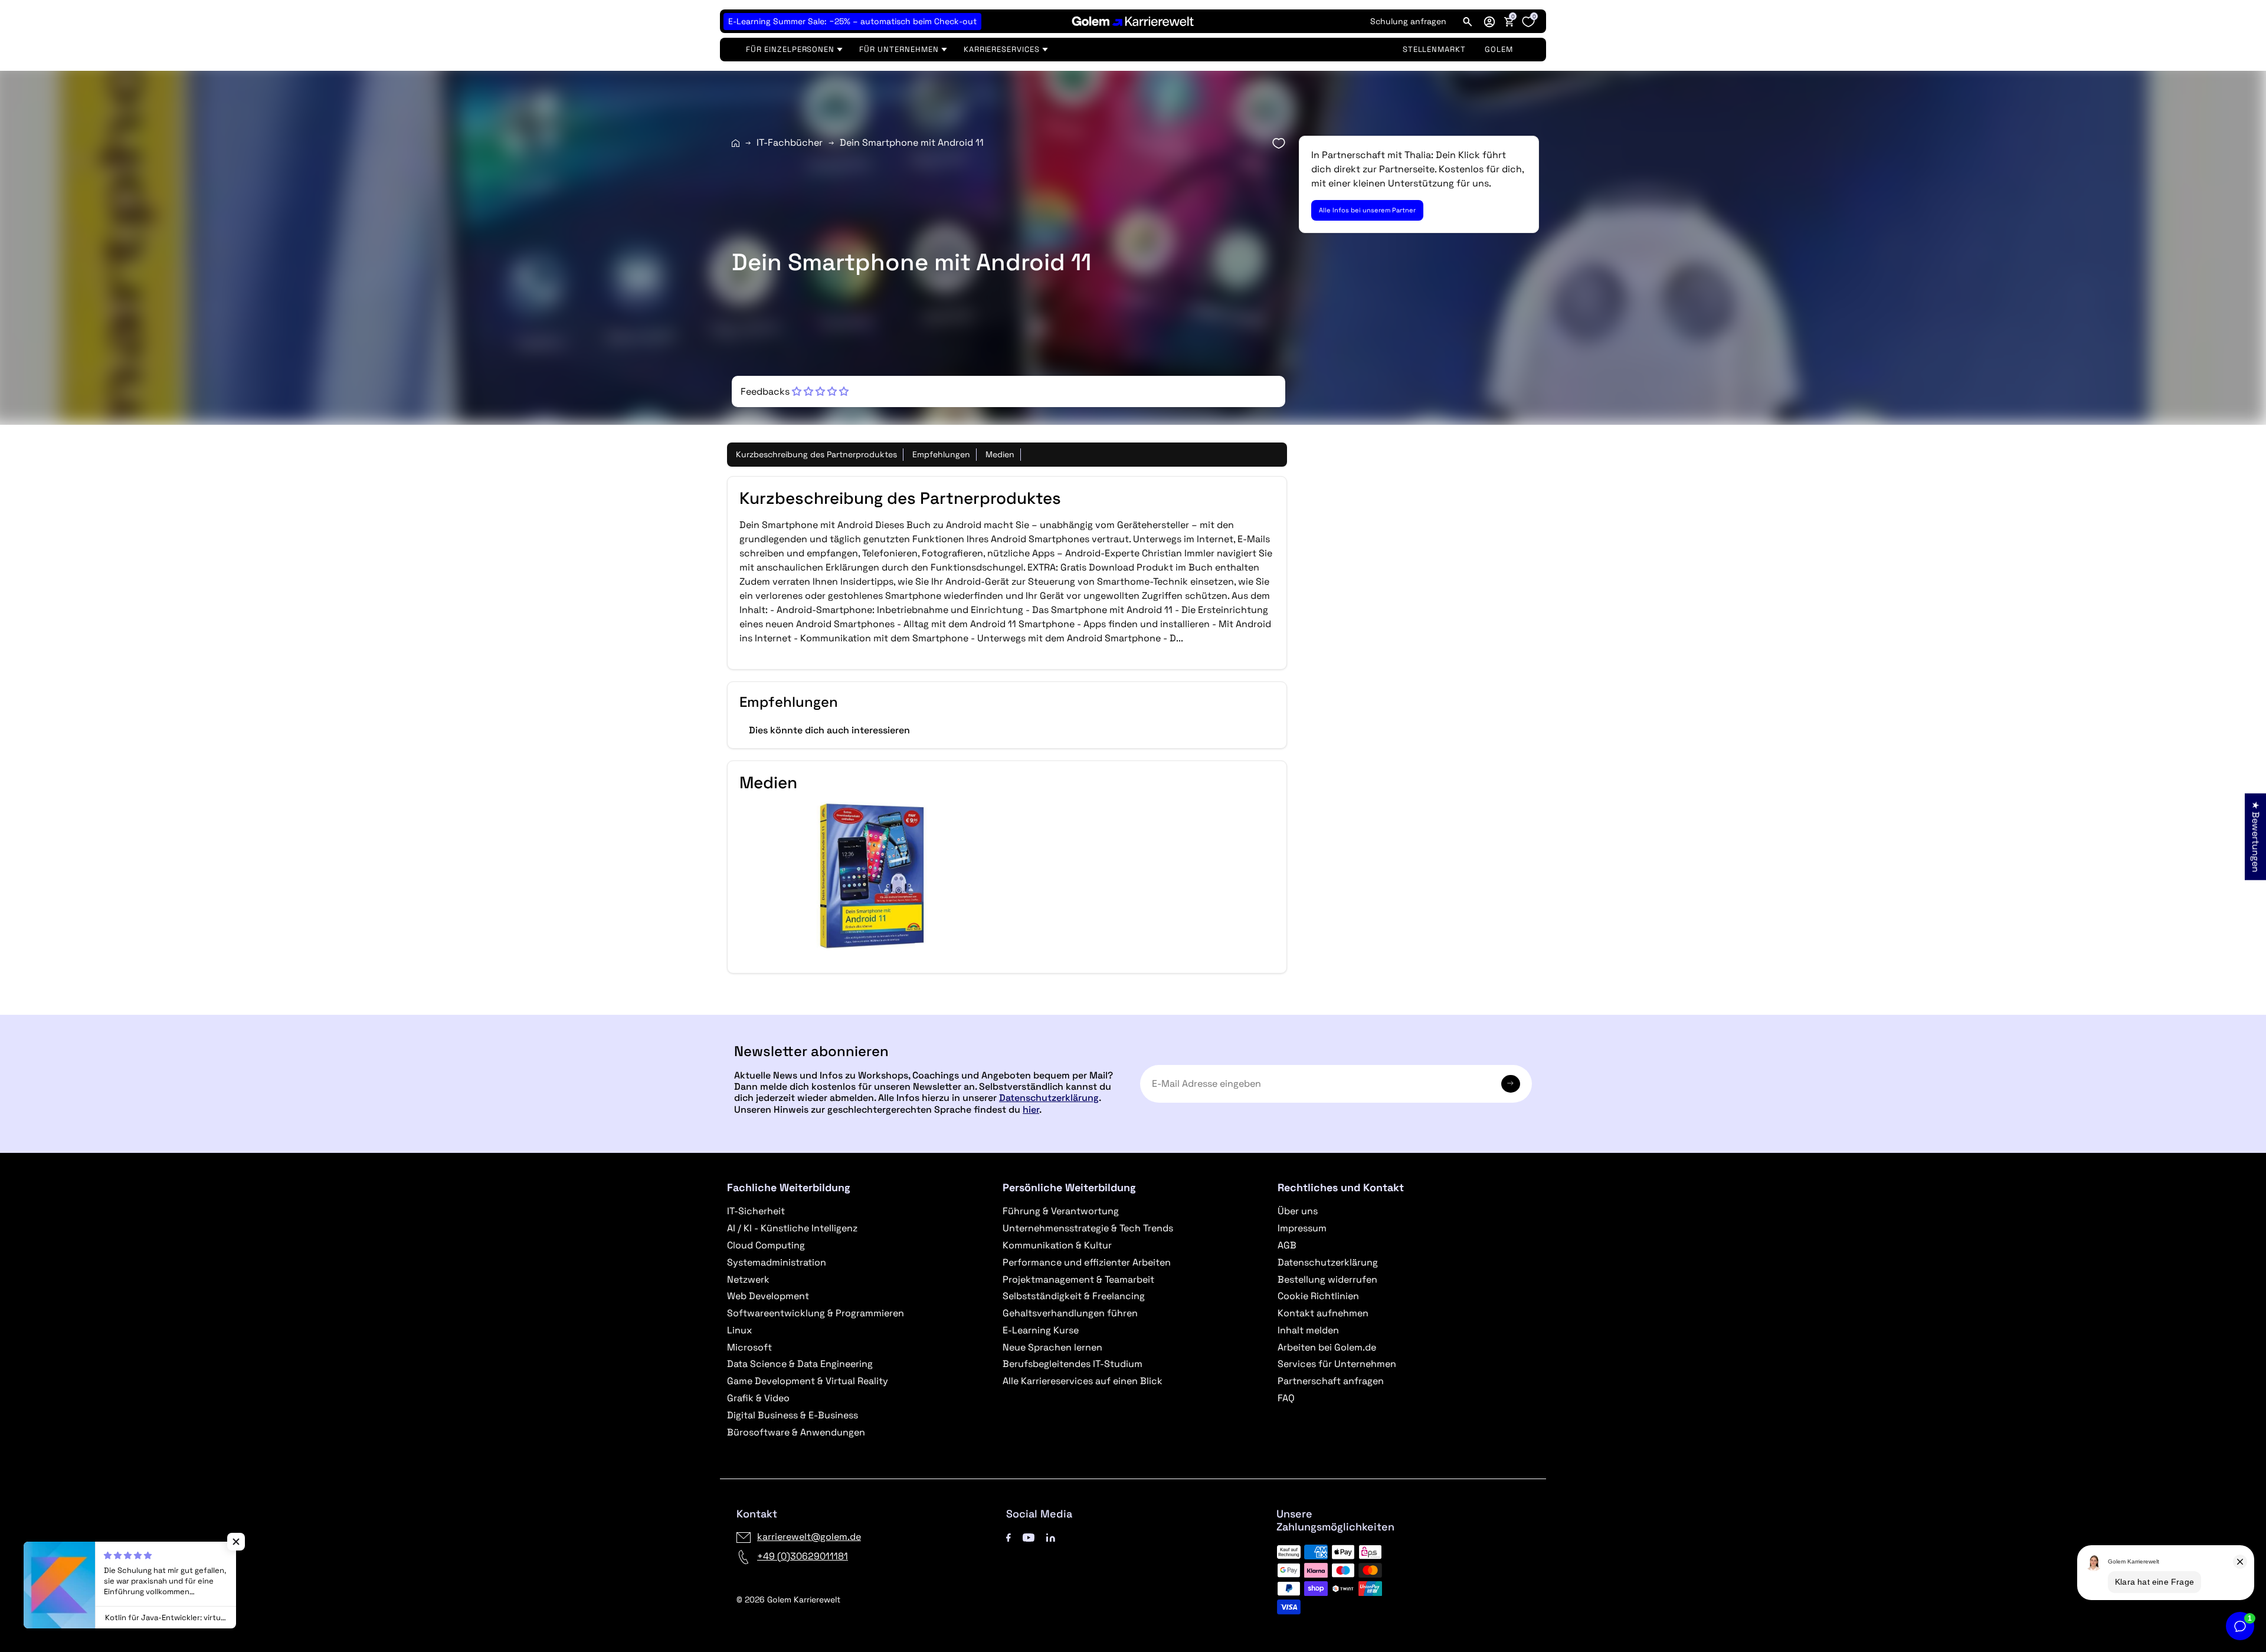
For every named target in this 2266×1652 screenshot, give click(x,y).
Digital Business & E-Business (793, 1415)
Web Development (768, 1296)
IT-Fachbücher (790, 142)
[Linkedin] (1051, 1537)
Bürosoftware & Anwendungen (796, 1432)
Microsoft (749, 1347)
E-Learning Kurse (1041, 1330)
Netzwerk (748, 1279)
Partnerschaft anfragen (1331, 1381)
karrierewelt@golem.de (809, 1537)
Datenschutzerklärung (1049, 1098)
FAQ (1286, 1398)
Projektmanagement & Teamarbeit (1078, 1279)
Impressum (1302, 1228)
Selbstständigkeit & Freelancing (1074, 1296)
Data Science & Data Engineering (800, 1364)
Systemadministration (777, 1262)
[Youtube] (1029, 1537)
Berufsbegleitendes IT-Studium (1073, 1364)
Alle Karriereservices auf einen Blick (1083, 1381)
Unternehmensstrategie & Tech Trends (1088, 1228)
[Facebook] (1008, 1537)
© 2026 (788, 1599)
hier (1031, 1109)
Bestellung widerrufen (1327, 1279)
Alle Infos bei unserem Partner (1367, 210)
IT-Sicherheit (756, 1211)
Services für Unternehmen (1337, 1364)
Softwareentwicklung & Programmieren (816, 1313)
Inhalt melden (1308, 1330)
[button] (1489, 21)
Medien (1000, 454)
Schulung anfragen (1408, 21)
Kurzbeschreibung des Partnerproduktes (816, 454)
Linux (739, 1330)
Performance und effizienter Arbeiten (1087, 1262)
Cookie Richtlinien (1318, 1296)
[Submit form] (1511, 1084)
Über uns (1298, 1211)
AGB (1287, 1245)
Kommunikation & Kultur (1057, 1245)
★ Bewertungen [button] (2256, 837)
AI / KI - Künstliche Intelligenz (792, 1228)
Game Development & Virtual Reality (808, 1381)
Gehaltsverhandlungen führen (1070, 1313)
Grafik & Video (758, 1398)
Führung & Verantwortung (1061, 1211)
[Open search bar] (1468, 21)
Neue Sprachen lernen (1052, 1347)
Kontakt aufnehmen (1323, 1313)
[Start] (736, 143)
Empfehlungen (941, 454)
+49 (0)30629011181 (803, 1556)
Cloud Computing (766, 1245)
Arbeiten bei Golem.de (1327, 1347)
